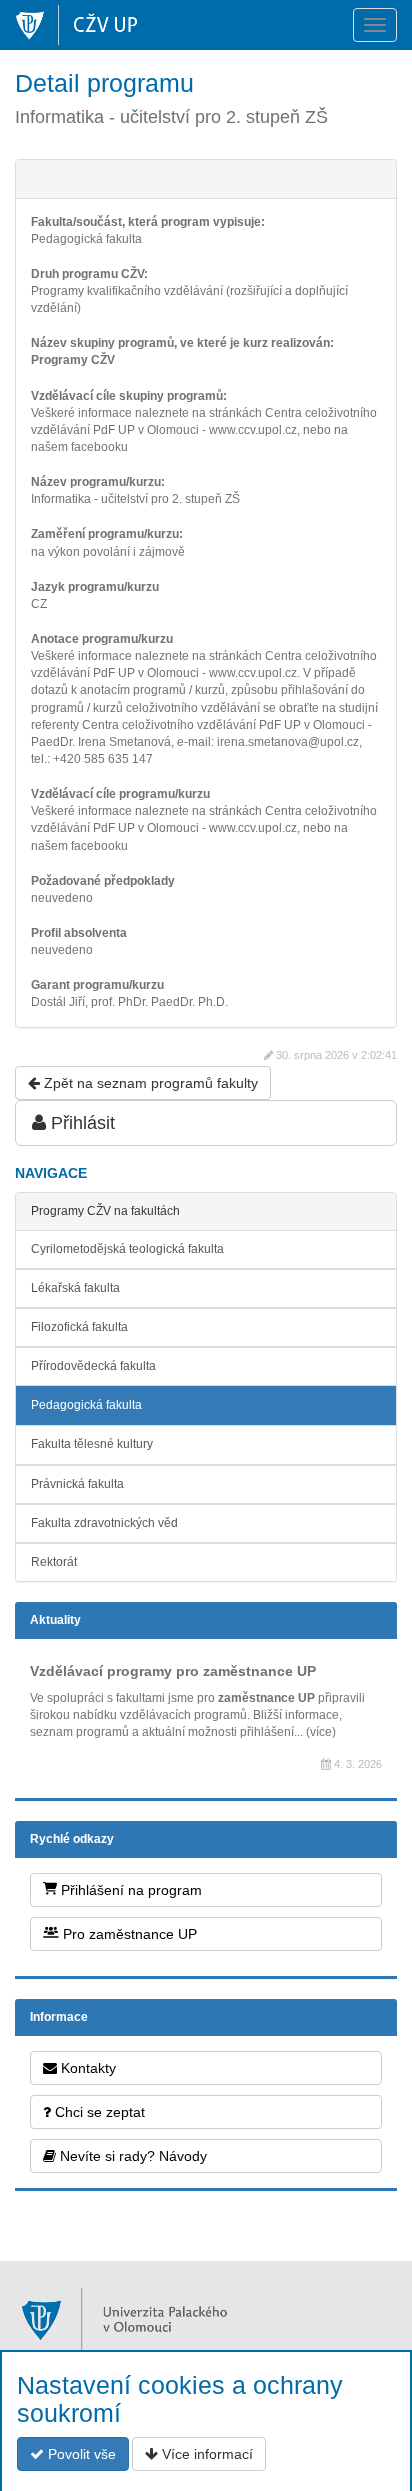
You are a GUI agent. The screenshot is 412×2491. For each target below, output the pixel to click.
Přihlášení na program (129, 1890)
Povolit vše (80, 2454)
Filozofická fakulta (79, 1327)
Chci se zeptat (98, 2112)
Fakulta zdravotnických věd (104, 1523)
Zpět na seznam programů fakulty (149, 1083)
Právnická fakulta (77, 1484)
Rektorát (54, 1562)
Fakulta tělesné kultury (92, 1444)
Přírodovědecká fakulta (93, 1366)
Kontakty (86, 2068)
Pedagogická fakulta (86, 1405)
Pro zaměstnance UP (128, 1934)
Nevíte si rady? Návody (131, 2156)
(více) (321, 1732)
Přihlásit (80, 1123)
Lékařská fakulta (75, 1288)
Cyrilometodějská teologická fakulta (127, 1249)
